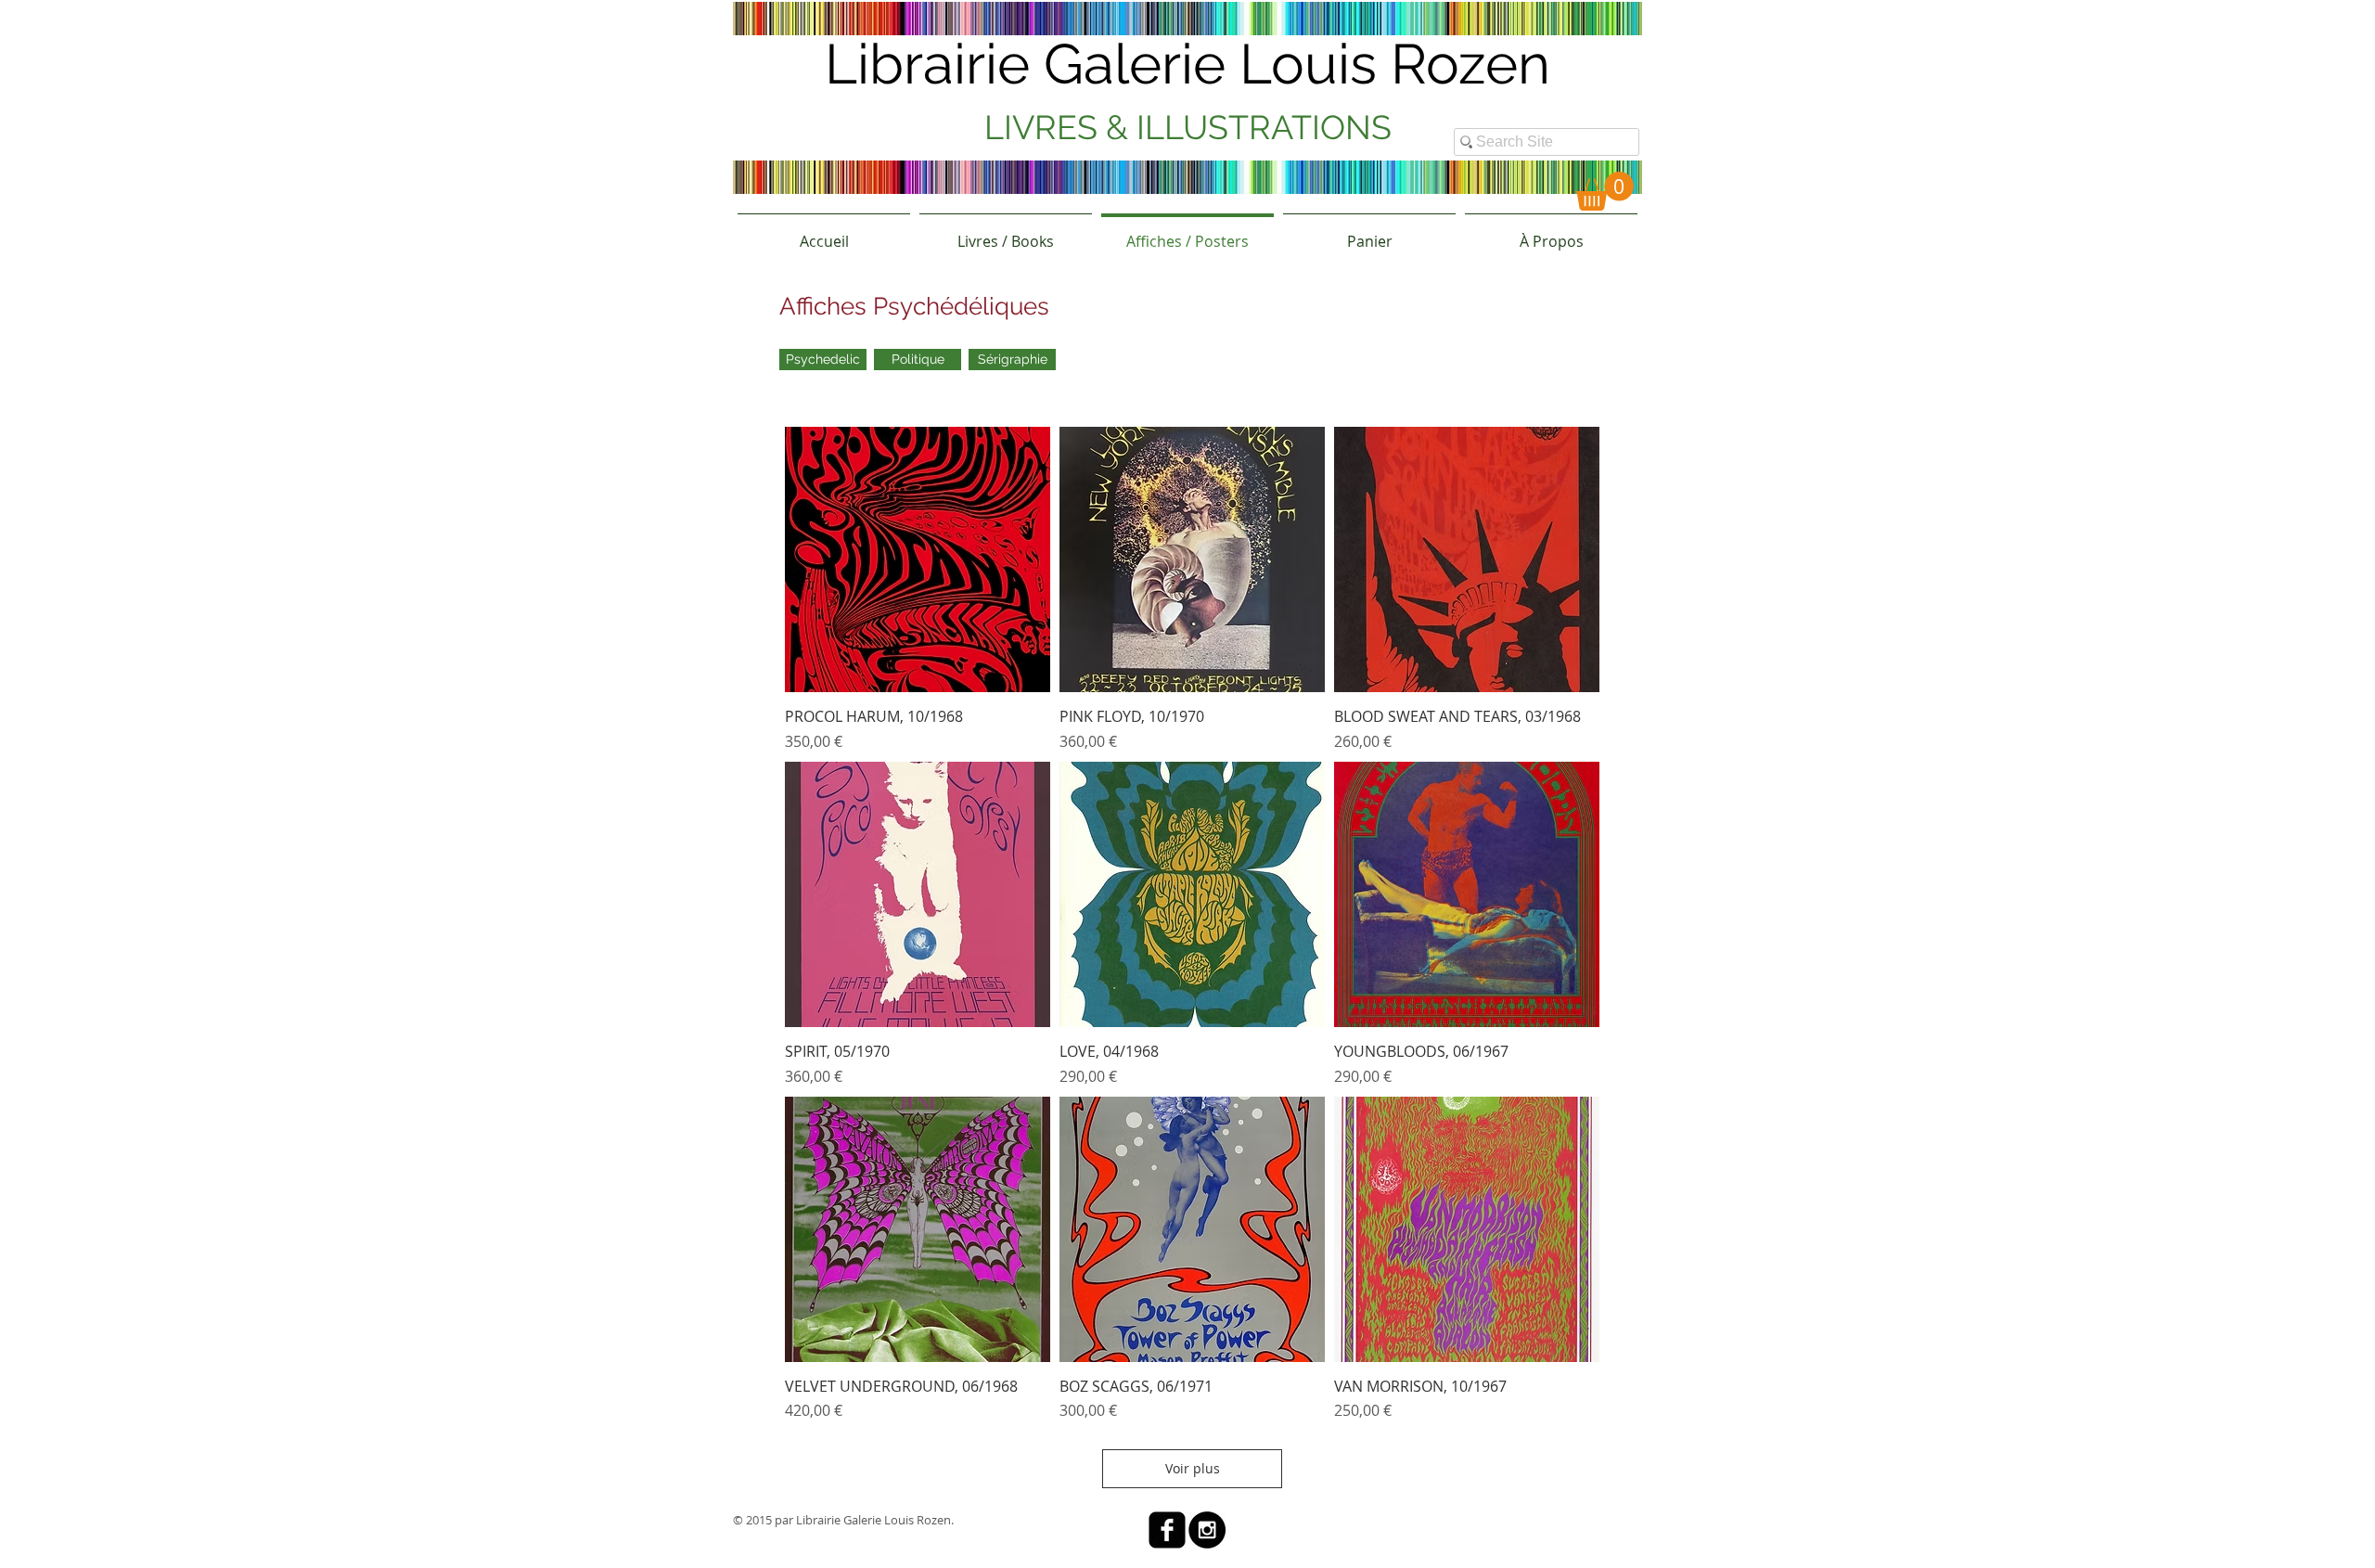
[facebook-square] (1167, 1530)
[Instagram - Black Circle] (1207, 1530)
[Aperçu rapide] (918, 559)
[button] (1605, 191)
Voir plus (1193, 1468)
